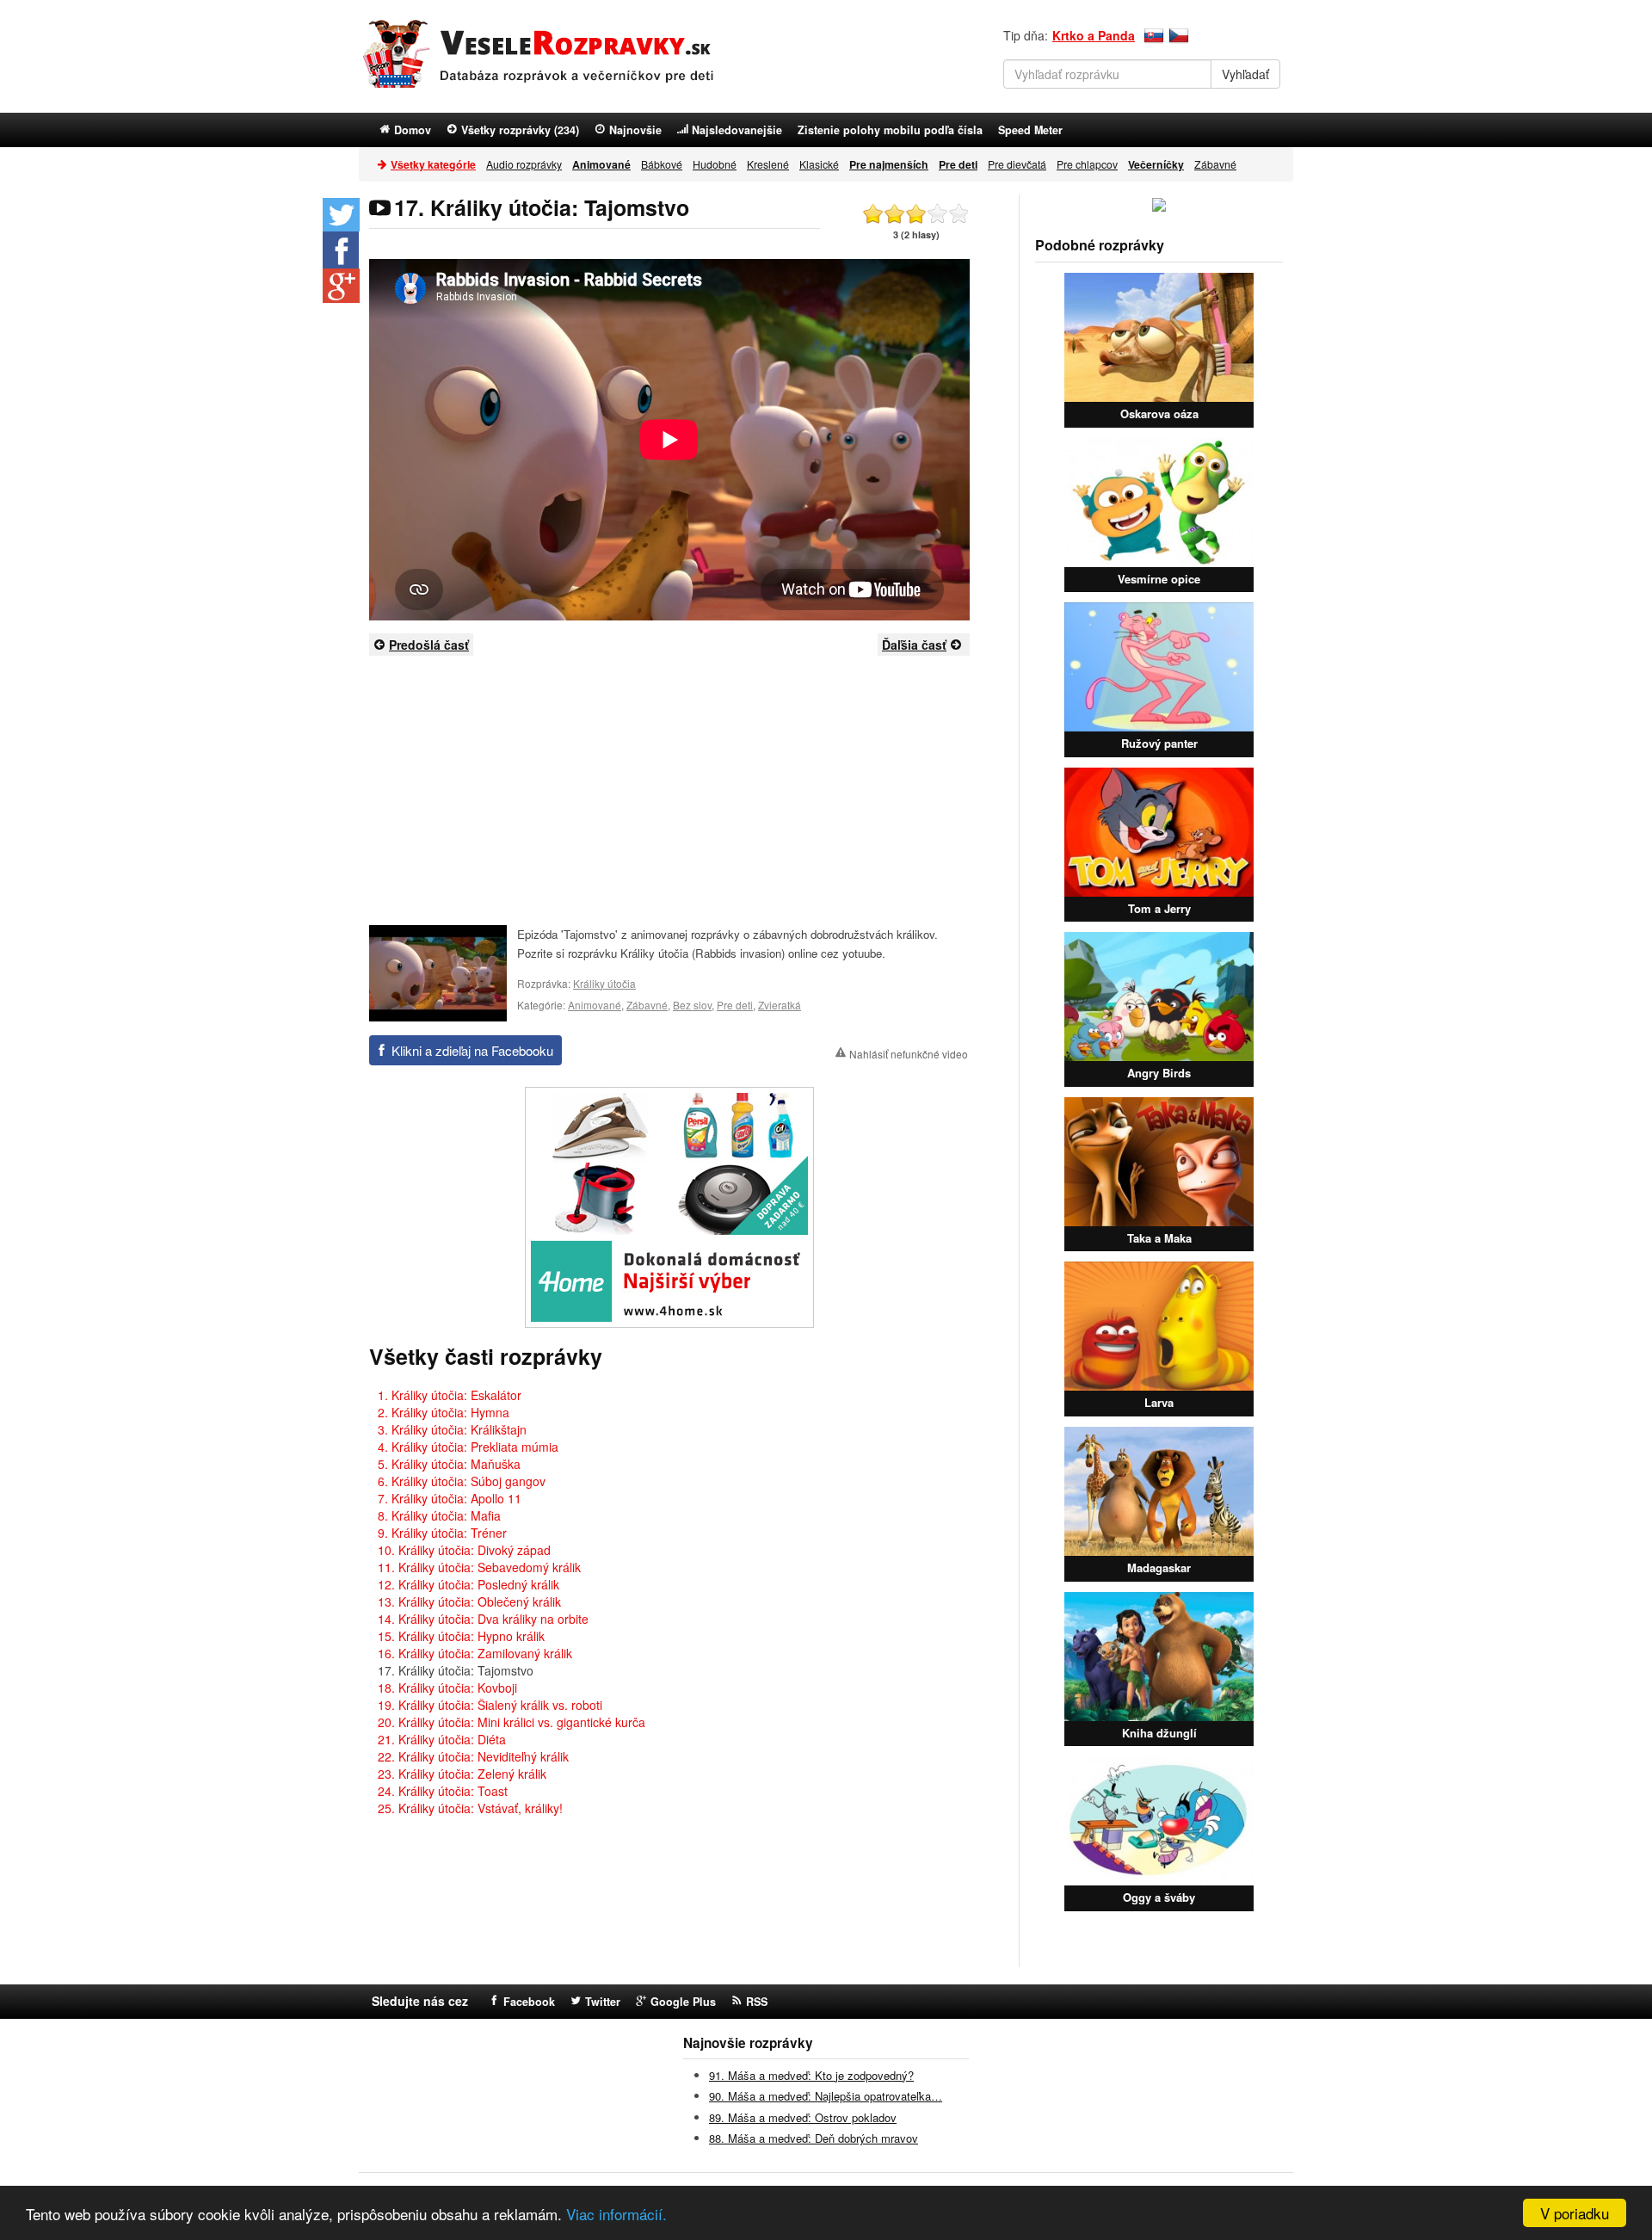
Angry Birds (1159, 1073)
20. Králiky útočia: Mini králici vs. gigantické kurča (512, 1722)
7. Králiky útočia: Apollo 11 (450, 1498)
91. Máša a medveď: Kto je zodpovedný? (811, 2075)
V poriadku (1575, 2213)
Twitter (603, 2002)
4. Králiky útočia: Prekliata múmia (468, 1447)
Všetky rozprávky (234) (520, 130)
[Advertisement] (669, 789)
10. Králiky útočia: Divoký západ (464, 1550)
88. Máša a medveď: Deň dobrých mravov (814, 2138)
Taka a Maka (1159, 1238)
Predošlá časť (429, 645)
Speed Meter (1030, 130)
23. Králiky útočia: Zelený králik (462, 1774)
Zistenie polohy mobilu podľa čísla (890, 130)
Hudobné (715, 164)
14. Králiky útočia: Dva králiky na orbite (483, 1619)
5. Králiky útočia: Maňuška (449, 1464)
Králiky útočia (604, 983)
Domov (413, 130)
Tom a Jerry (1159, 908)
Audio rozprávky (524, 164)
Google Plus (683, 2002)
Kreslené (768, 164)
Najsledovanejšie (737, 130)
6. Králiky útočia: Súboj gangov (462, 1481)
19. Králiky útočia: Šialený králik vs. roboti (490, 1705)
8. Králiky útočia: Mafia (439, 1515)
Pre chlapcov (1087, 164)
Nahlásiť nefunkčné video (909, 1054)
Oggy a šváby (1159, 1897)
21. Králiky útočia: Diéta (442, 1739)
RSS (757, 2002)
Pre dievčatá (1017, 164)
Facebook (529, 2002)
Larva (1159, 1402)
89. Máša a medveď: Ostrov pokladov (803, 2117)
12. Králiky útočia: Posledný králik (468, 1584)
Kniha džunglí (1159, 1733)
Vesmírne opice (1159, 579)
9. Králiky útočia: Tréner (442, 1533)
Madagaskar (1159, 1567)
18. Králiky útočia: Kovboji (447, 1688)
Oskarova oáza (1159, 413)
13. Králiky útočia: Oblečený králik (469, 1601)
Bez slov (692, 1005)
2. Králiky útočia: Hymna (444, 1412)
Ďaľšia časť (914, 645)
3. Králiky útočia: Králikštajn (452, 1429)
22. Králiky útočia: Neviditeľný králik (473, 1756)
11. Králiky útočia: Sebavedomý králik (479, 1567)
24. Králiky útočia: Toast (443, 1791)
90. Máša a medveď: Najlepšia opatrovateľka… (826, 2096)
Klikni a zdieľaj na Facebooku (472, 1050)
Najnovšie (635, 130)
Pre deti (735, 1005)
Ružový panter (1159, 743)
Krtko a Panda (1094, 35)
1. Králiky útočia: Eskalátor (450, 1395)
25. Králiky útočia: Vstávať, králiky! (470, 1808)
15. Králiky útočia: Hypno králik (461, 1636)
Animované (595, 1005)
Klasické (819, 164)
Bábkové (662, 164)
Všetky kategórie (433, 164)
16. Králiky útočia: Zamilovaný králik (475, 1653)
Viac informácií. (616, 2214)
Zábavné (1215, 164)
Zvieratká (780, 1005)
